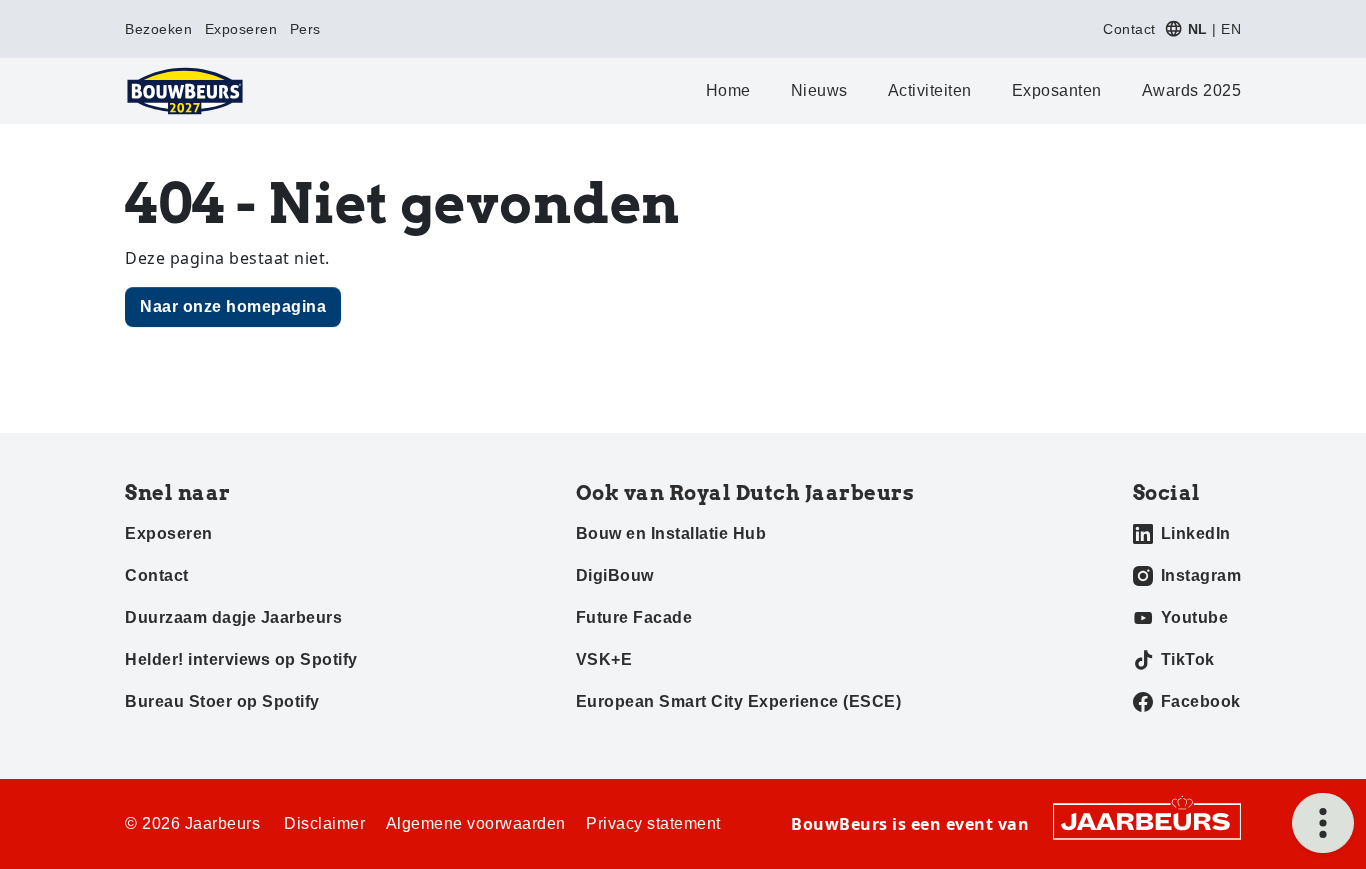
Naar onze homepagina (233, 306)
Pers (305, 29)
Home (728, 90)
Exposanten (1057, 90)
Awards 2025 (1192, 90)
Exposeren (241, 29)
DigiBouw (615, 575)
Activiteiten (930, 90)
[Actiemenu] (1323, 823)
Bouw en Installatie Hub (671, 533)
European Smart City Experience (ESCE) (739, 701)
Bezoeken (158, 29)
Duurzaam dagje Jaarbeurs (233, 617)
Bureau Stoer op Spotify (222, 701)
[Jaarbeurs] (1147, 820)
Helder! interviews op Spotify (241, 659)
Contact (1129, 29)
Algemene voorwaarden (476, 823)
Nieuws (819, 90)
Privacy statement (653, 823)
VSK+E (604, 659)
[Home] (185, 91)
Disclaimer (324, 823)
